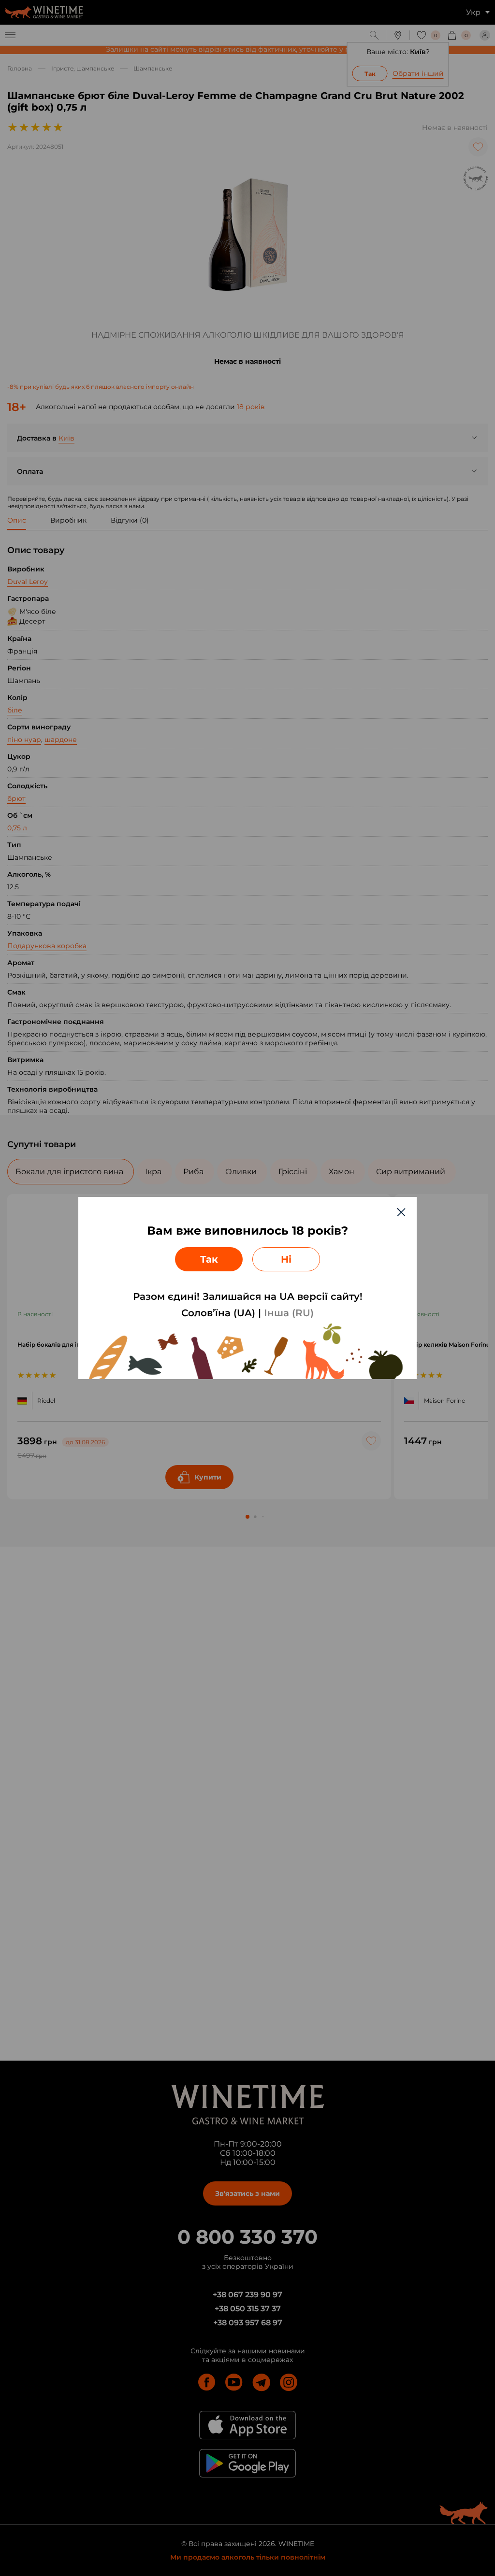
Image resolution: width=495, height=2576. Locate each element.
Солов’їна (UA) (218, 1313)
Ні (286, 1259)
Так (209, 1259)
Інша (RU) (289, 1313)
